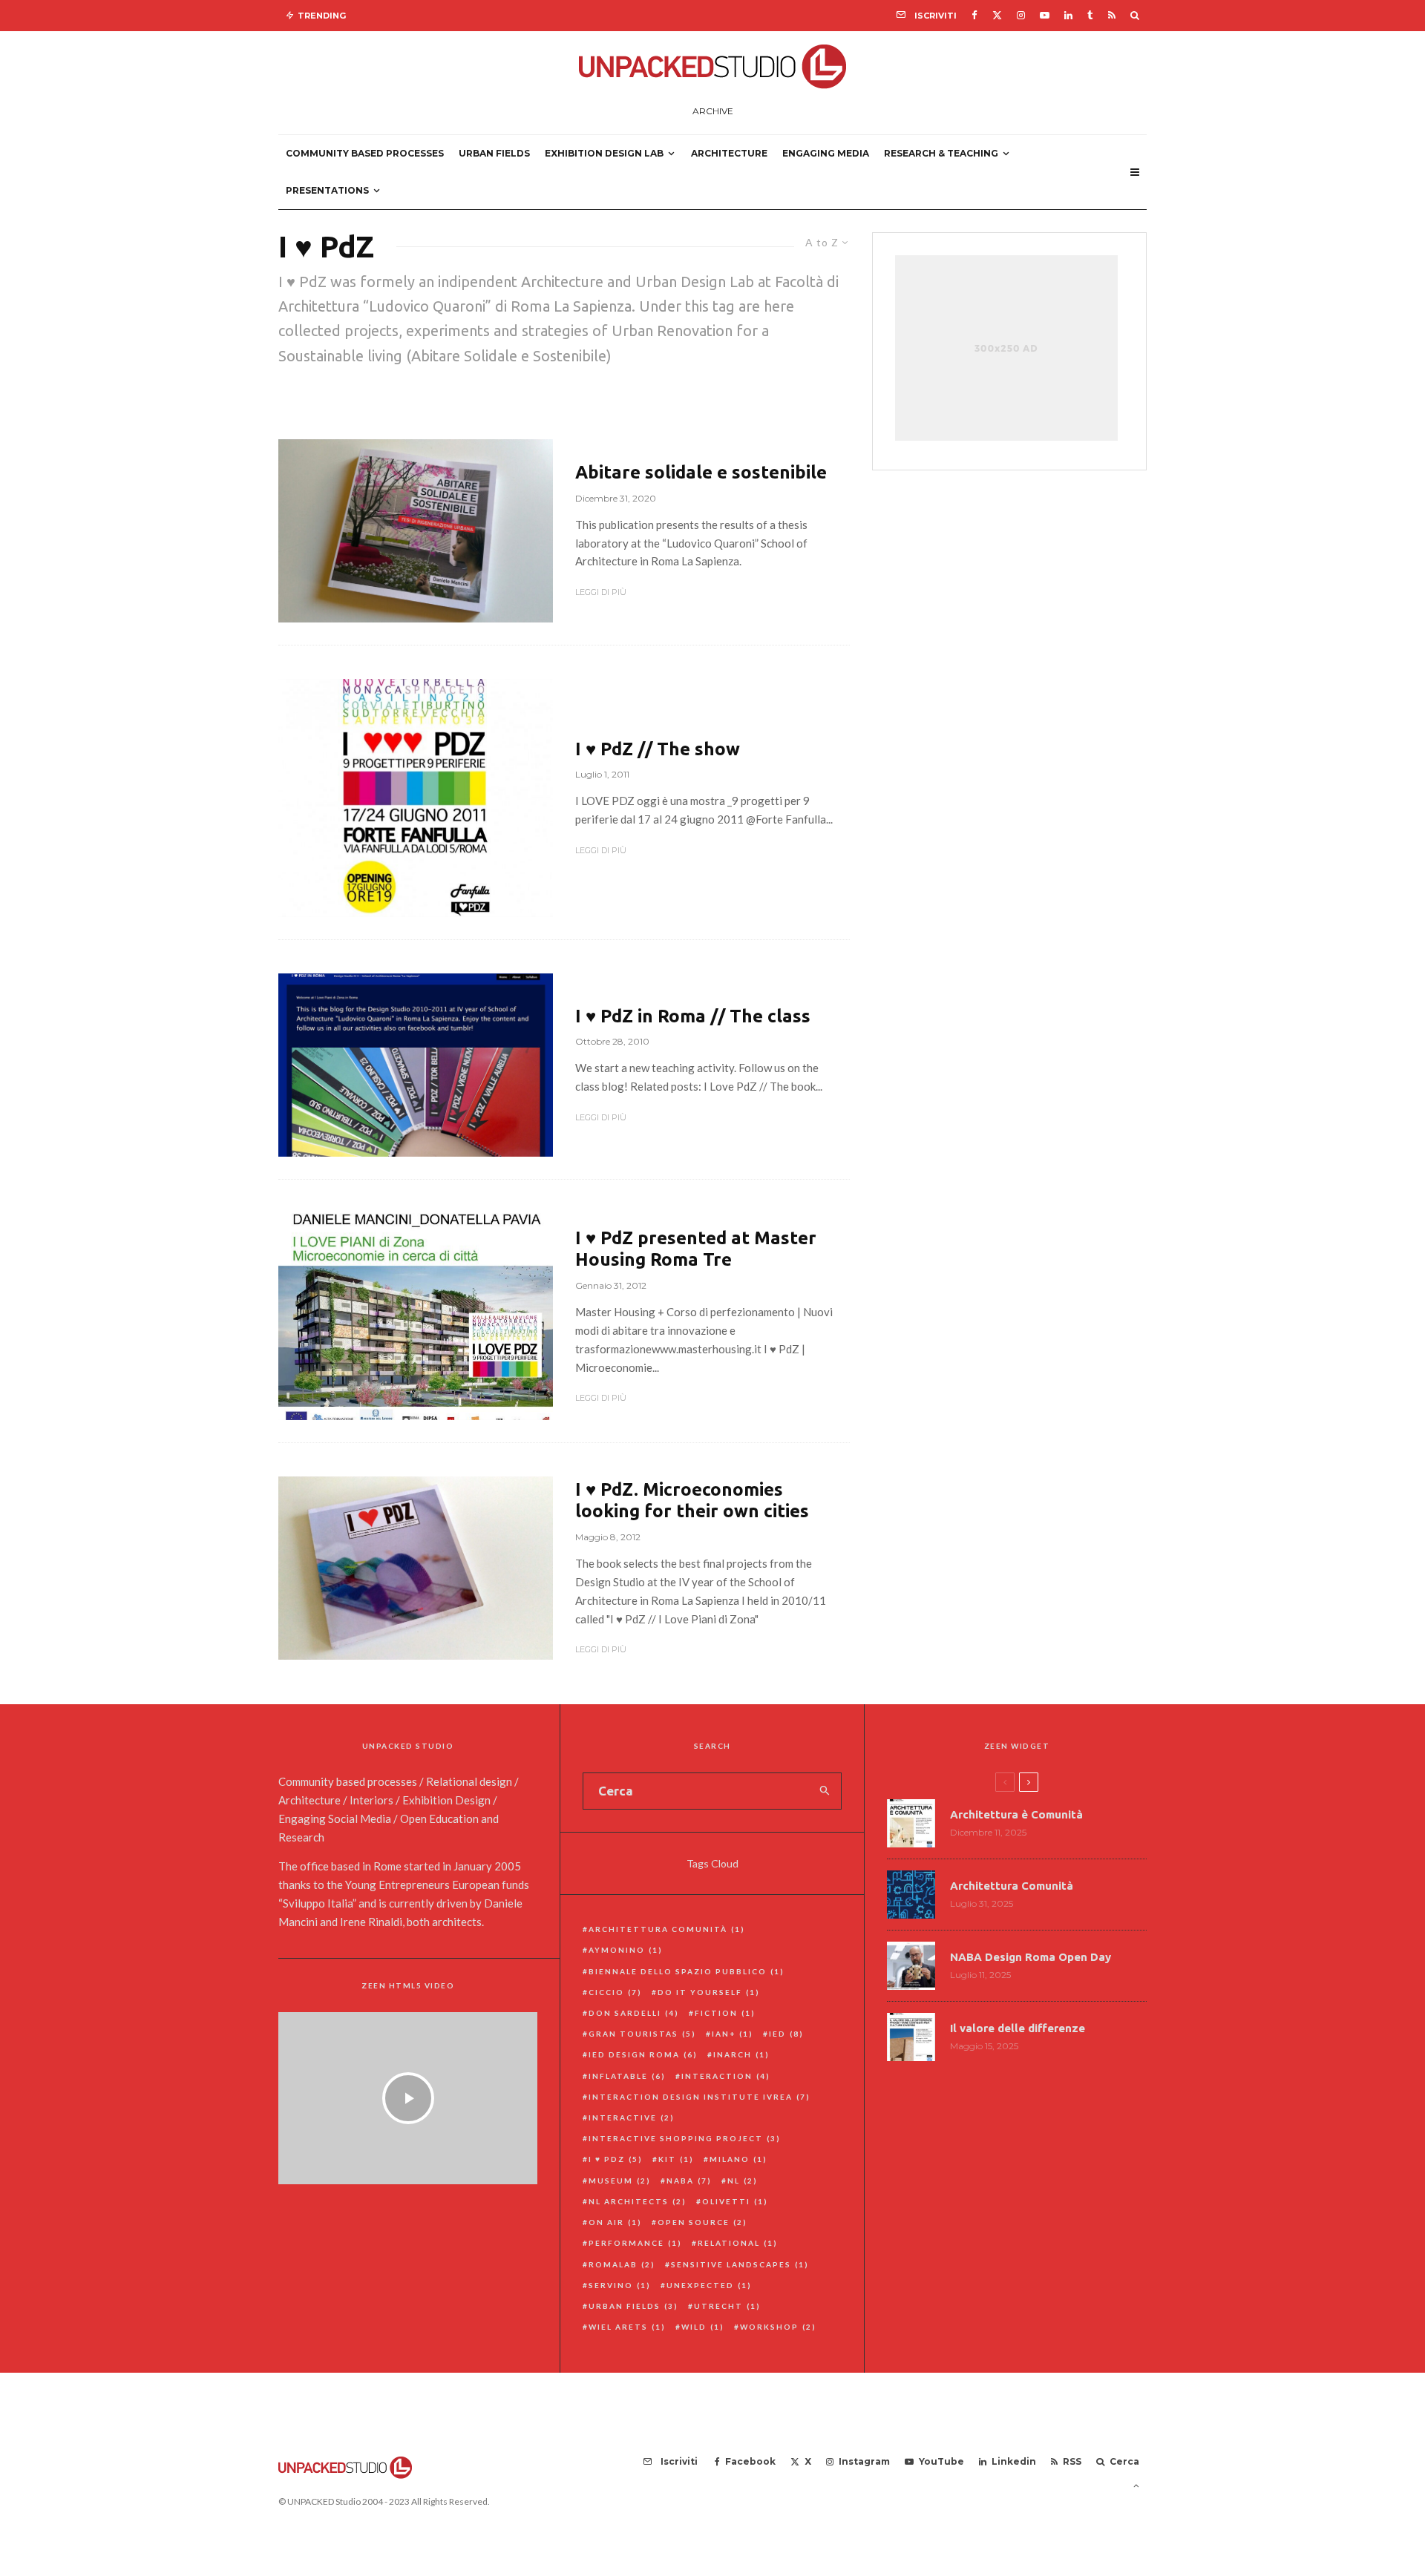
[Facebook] (974, 15)
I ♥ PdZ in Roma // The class (693, 1016)
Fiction (725, 2013)
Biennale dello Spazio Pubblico (687, 1971)
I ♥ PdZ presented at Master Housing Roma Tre (696, 1249)
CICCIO (615, 1992)
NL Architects (638, 2201)
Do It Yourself (709, 1992)
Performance (635, 2243)
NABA (689, 2181)
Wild (703, 2327)
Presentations (327, 190)
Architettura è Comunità (1016, 1814)
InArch (741, 2054)
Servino (620, 2285)
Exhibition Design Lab (604, 153)
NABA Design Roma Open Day (1031, 1957)
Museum (620, 2181)
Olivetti (735, 2201)
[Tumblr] (1090, 15)
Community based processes (365, 153)
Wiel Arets (627, 2327)
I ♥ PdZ (616, 2159)
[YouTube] (1045, 15)
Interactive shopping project (685, 2138)
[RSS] (1112, 15)
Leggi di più (601, 592)
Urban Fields (494, 153)
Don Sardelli (634, 2013)
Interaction (726, 2076)
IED (786, 2034)
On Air (615, 2222)
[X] (997, 15)
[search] (825, 1791)
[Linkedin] (1068, 15)
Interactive (632, 2117)
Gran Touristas (642, 2034)
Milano (738, 2159)
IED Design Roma (643, 2054)
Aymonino (626, 1950)
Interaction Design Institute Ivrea (700, 2097)
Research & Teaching (941, 153)
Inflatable (627, 2076)
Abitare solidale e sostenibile (701, 472)
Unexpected (709, 2285)
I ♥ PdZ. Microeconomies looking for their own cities (692, 1500)
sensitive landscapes (740, 2264)
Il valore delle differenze (1018, 2028)
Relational (738, 2243)
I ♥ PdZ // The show (658, 749)
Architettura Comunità (667, 1929)
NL (743, 2181)
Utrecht (727, 2306)
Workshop (778, 2327)
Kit (676, 2159)
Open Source (702, 2222)
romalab (622, 2264)
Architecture (729, 153)
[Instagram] (1021, 15)
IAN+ (733, 2034)
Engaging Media (826, 153)
